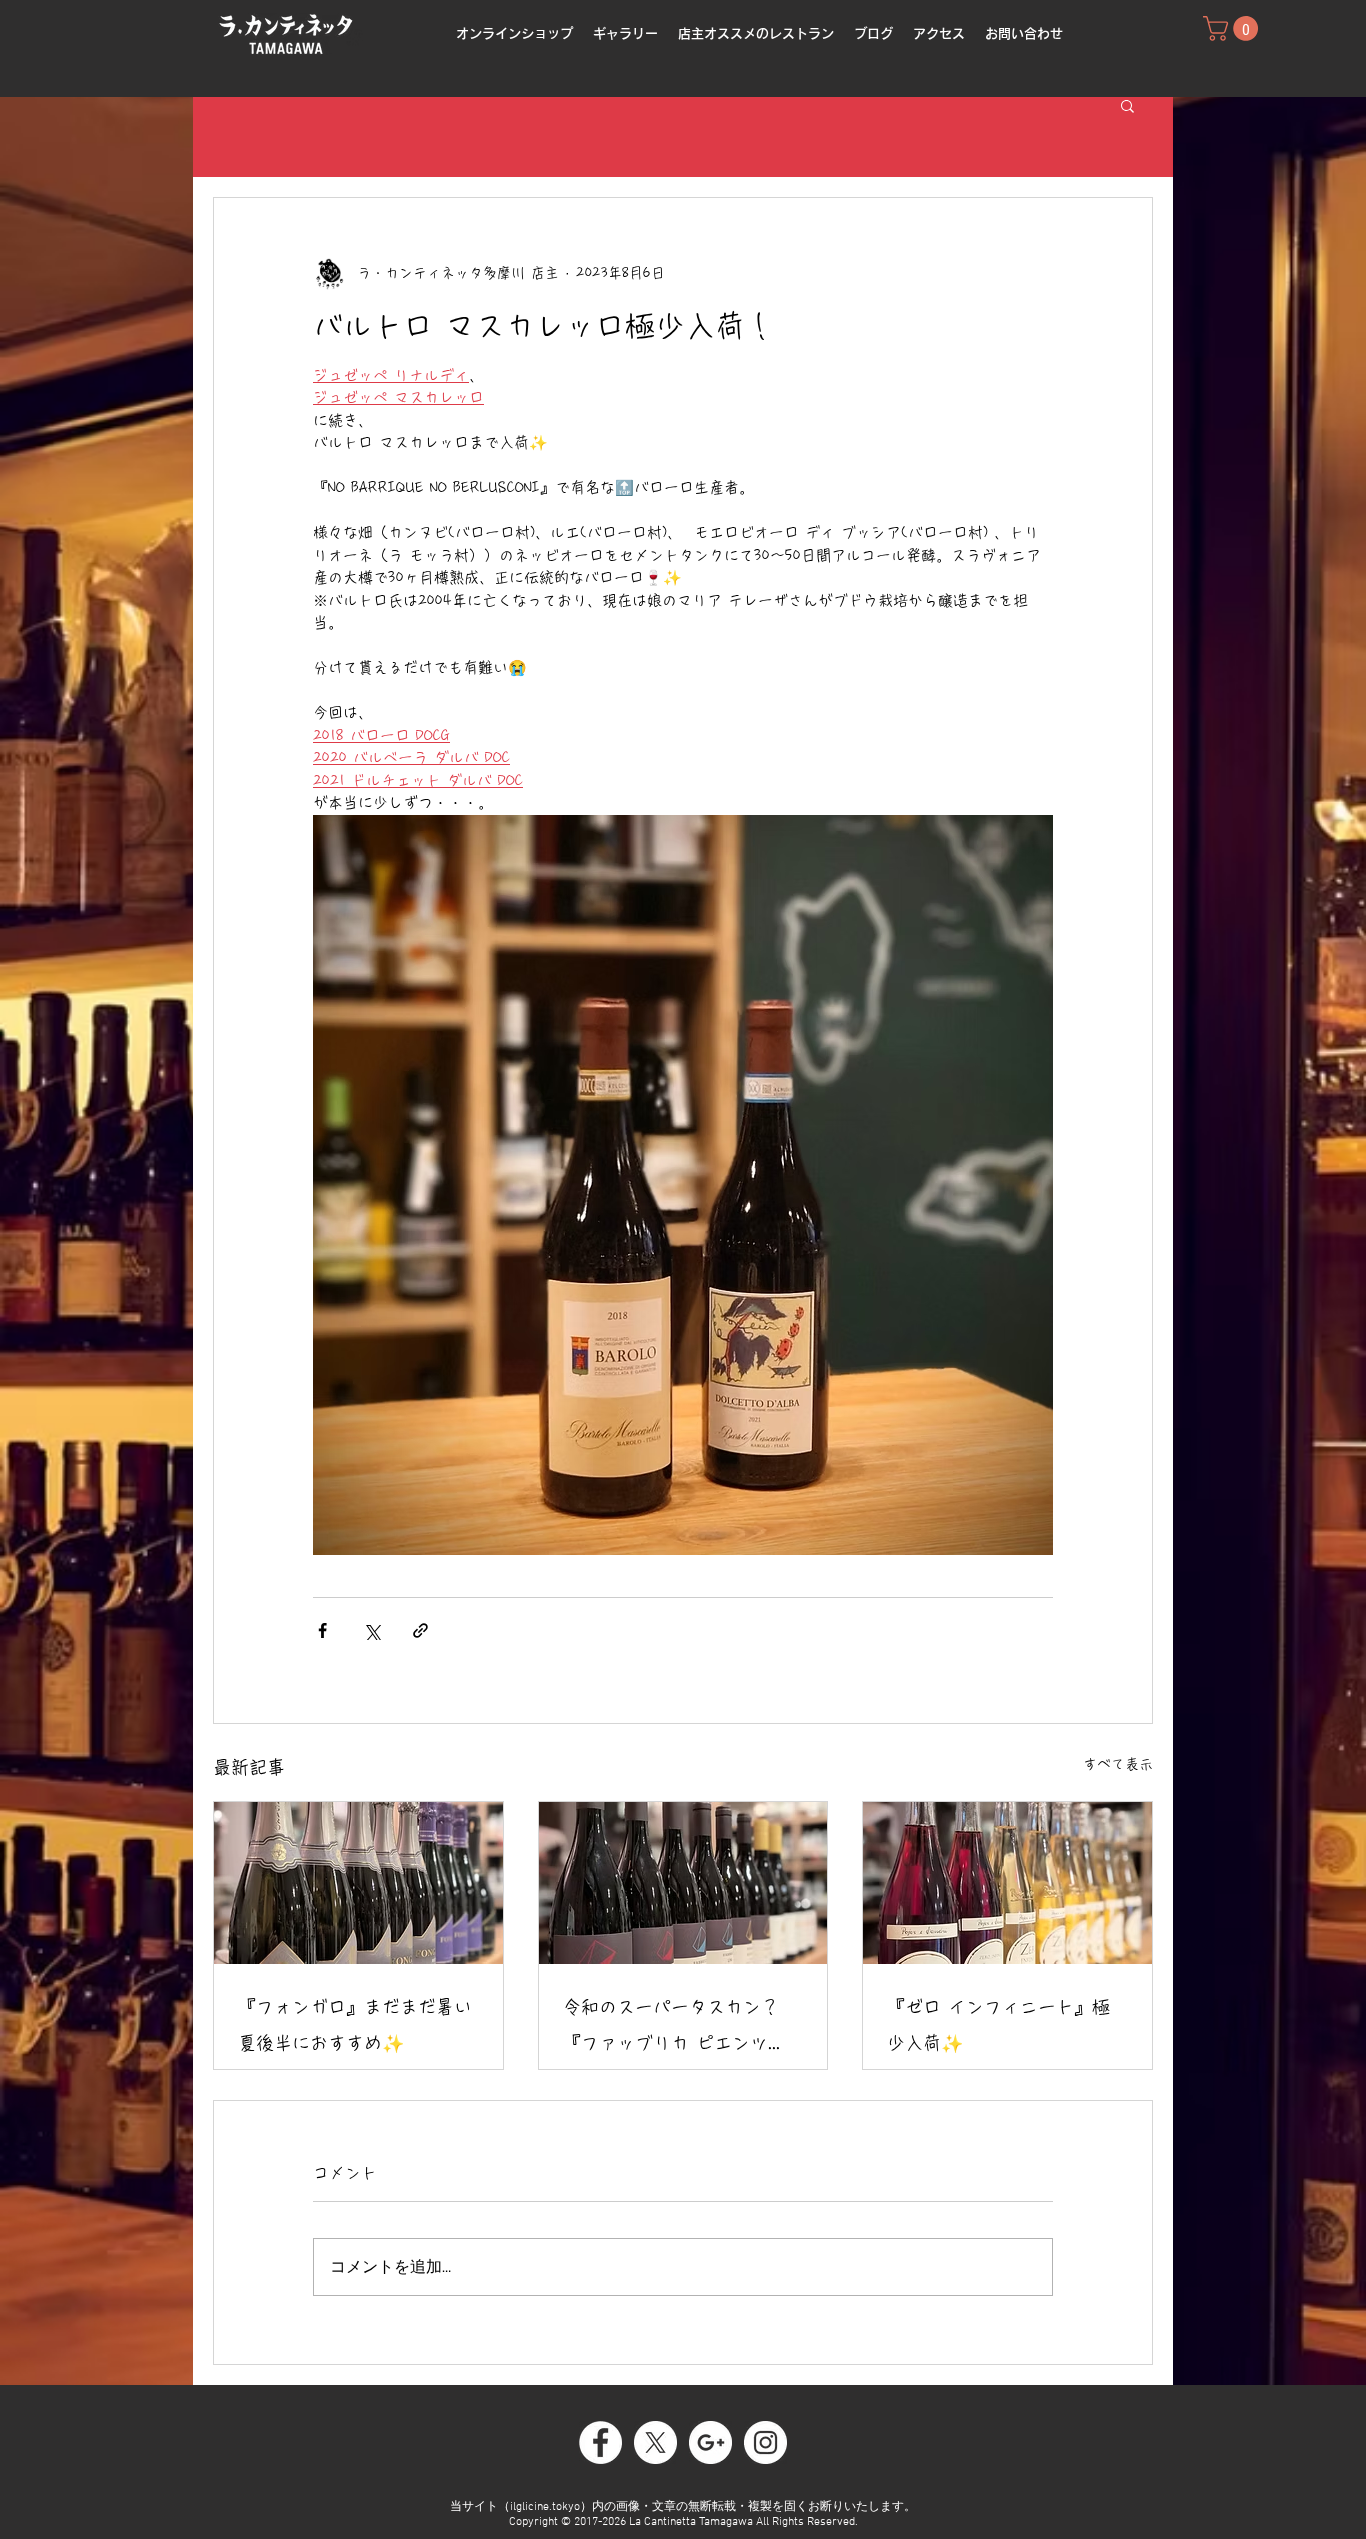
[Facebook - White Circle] (600, 2442)
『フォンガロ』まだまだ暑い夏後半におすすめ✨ (355, 2025)
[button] (1127, 105)
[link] (1233, 28)
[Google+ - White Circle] (710, 2442)
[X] (655, 2442)
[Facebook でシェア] (322, 1630)
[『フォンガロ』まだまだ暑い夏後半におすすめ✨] (358, 1883)
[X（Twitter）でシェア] (371, 1630)
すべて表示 (1118, 1764)
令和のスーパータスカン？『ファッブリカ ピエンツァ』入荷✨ (671, 2029)
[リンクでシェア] (420, 1630)
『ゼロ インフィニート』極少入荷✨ (998, 2025)
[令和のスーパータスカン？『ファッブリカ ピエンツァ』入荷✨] (683, 1883)
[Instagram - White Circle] (765, 2442)
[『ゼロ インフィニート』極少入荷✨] (1007, 1883)
